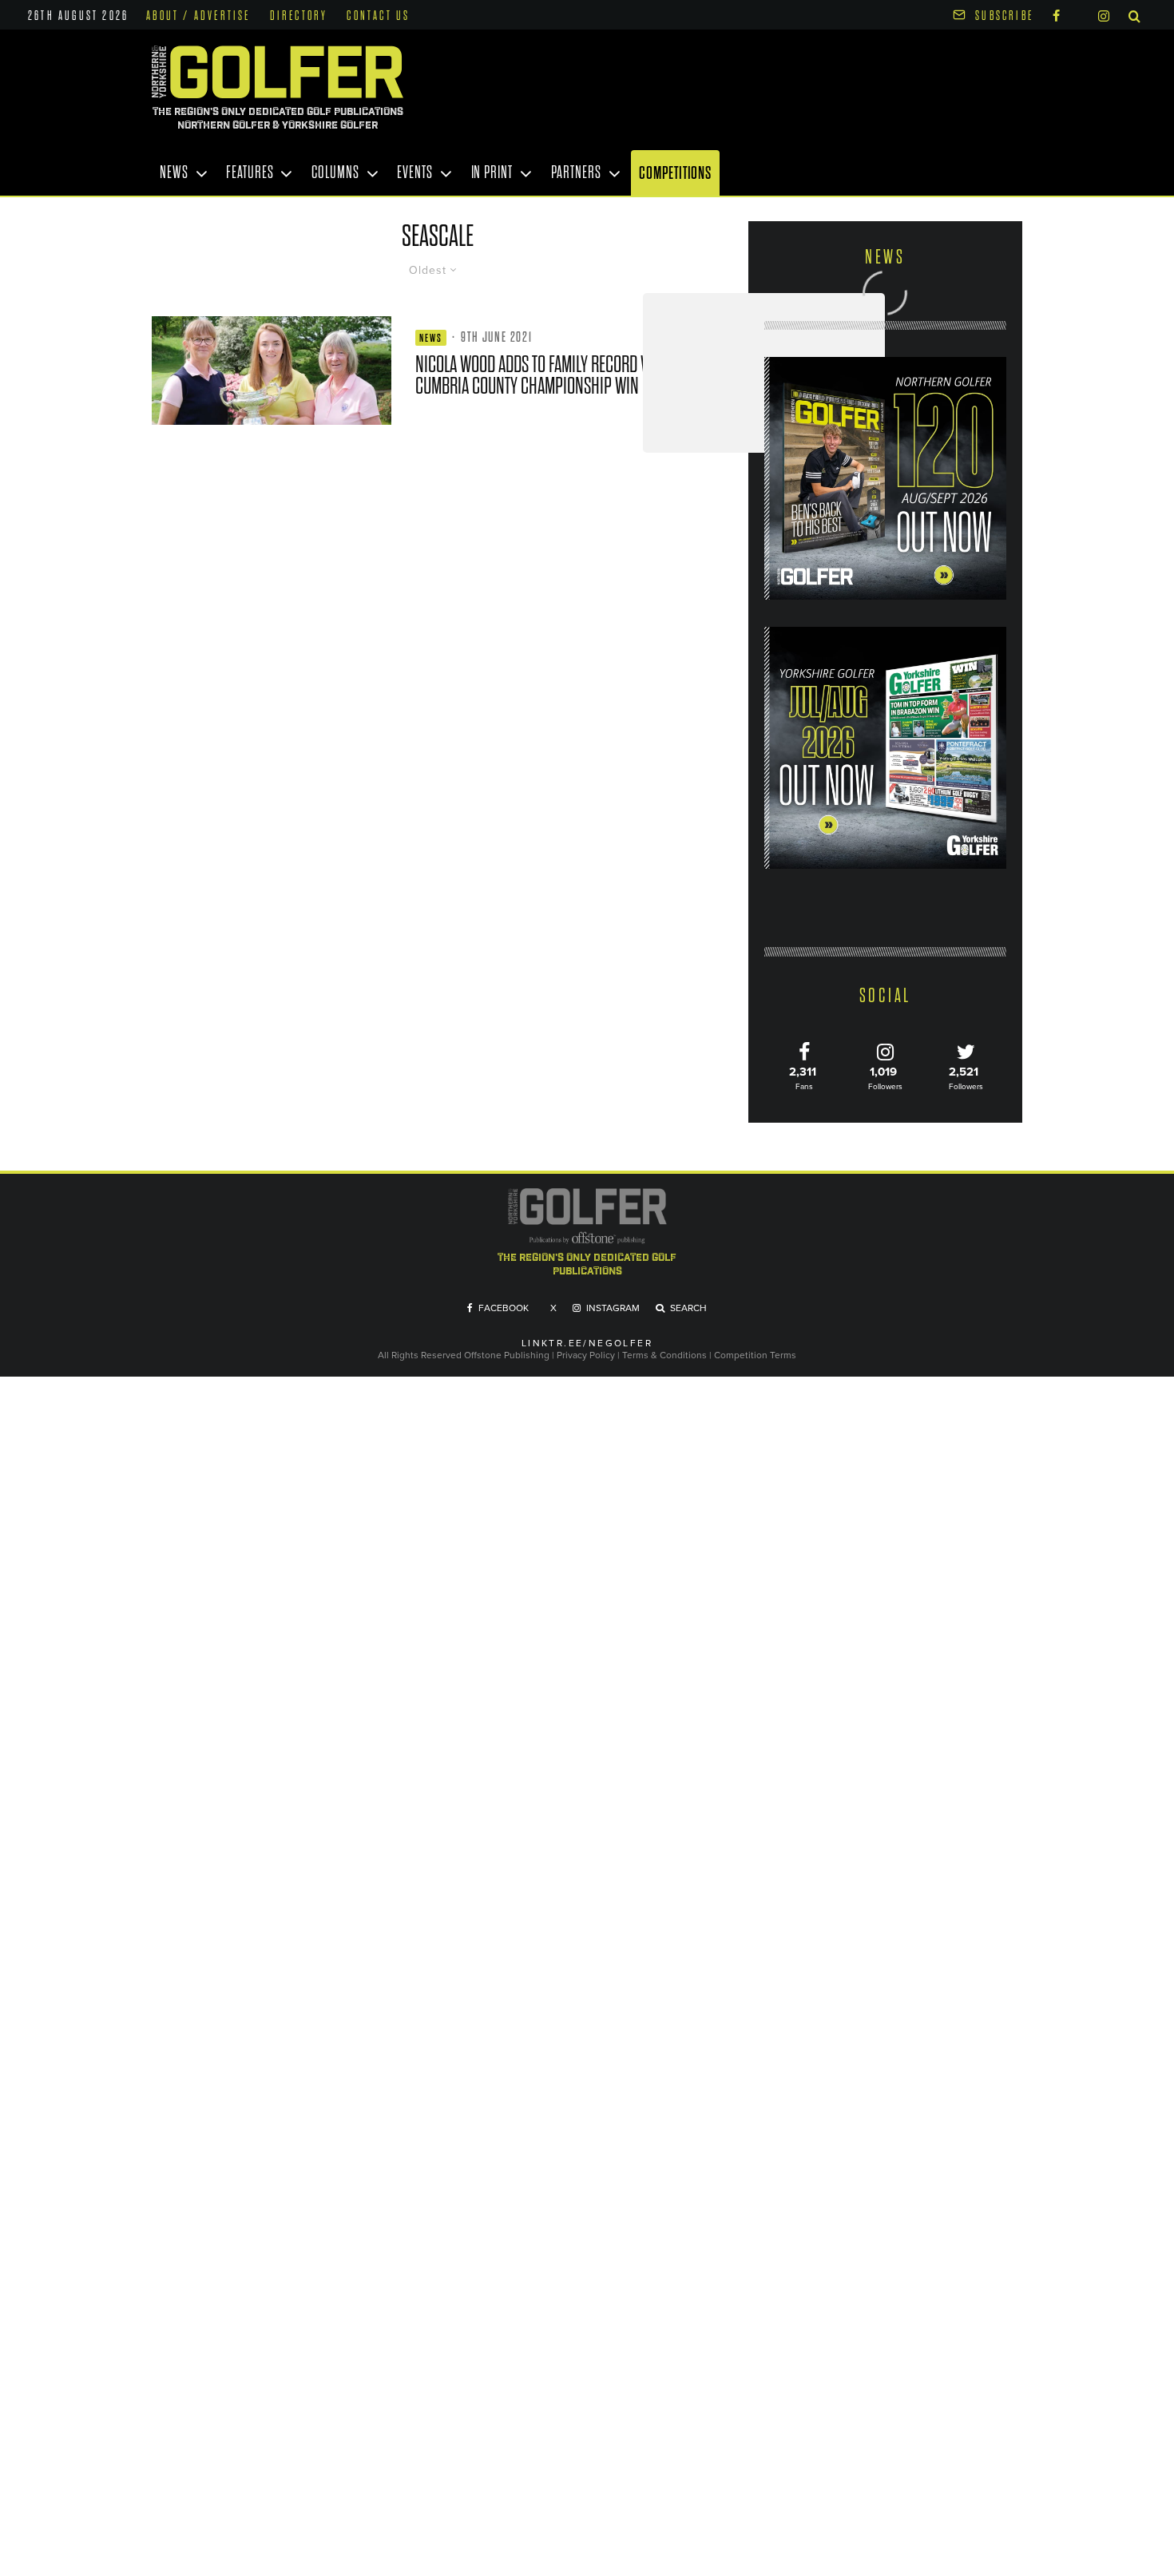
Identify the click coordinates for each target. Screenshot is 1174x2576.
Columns (335, 172)
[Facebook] (1056, 15)
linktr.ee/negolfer (587, 1343)
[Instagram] (1104, 15)
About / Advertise (198, 16)
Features (250, 172)
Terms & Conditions (666, 1355)
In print (492, 172)
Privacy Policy (586, 1355)
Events (414, 172)
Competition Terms (755, 1355)
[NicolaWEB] (272, 371)
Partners (576, 172)
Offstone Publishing (507, 1355)
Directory (299, 16)
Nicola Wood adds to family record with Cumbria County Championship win (543, 375)
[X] (1079, 13)
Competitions (675, 173)
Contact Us (378, 16)
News (174, 172)
